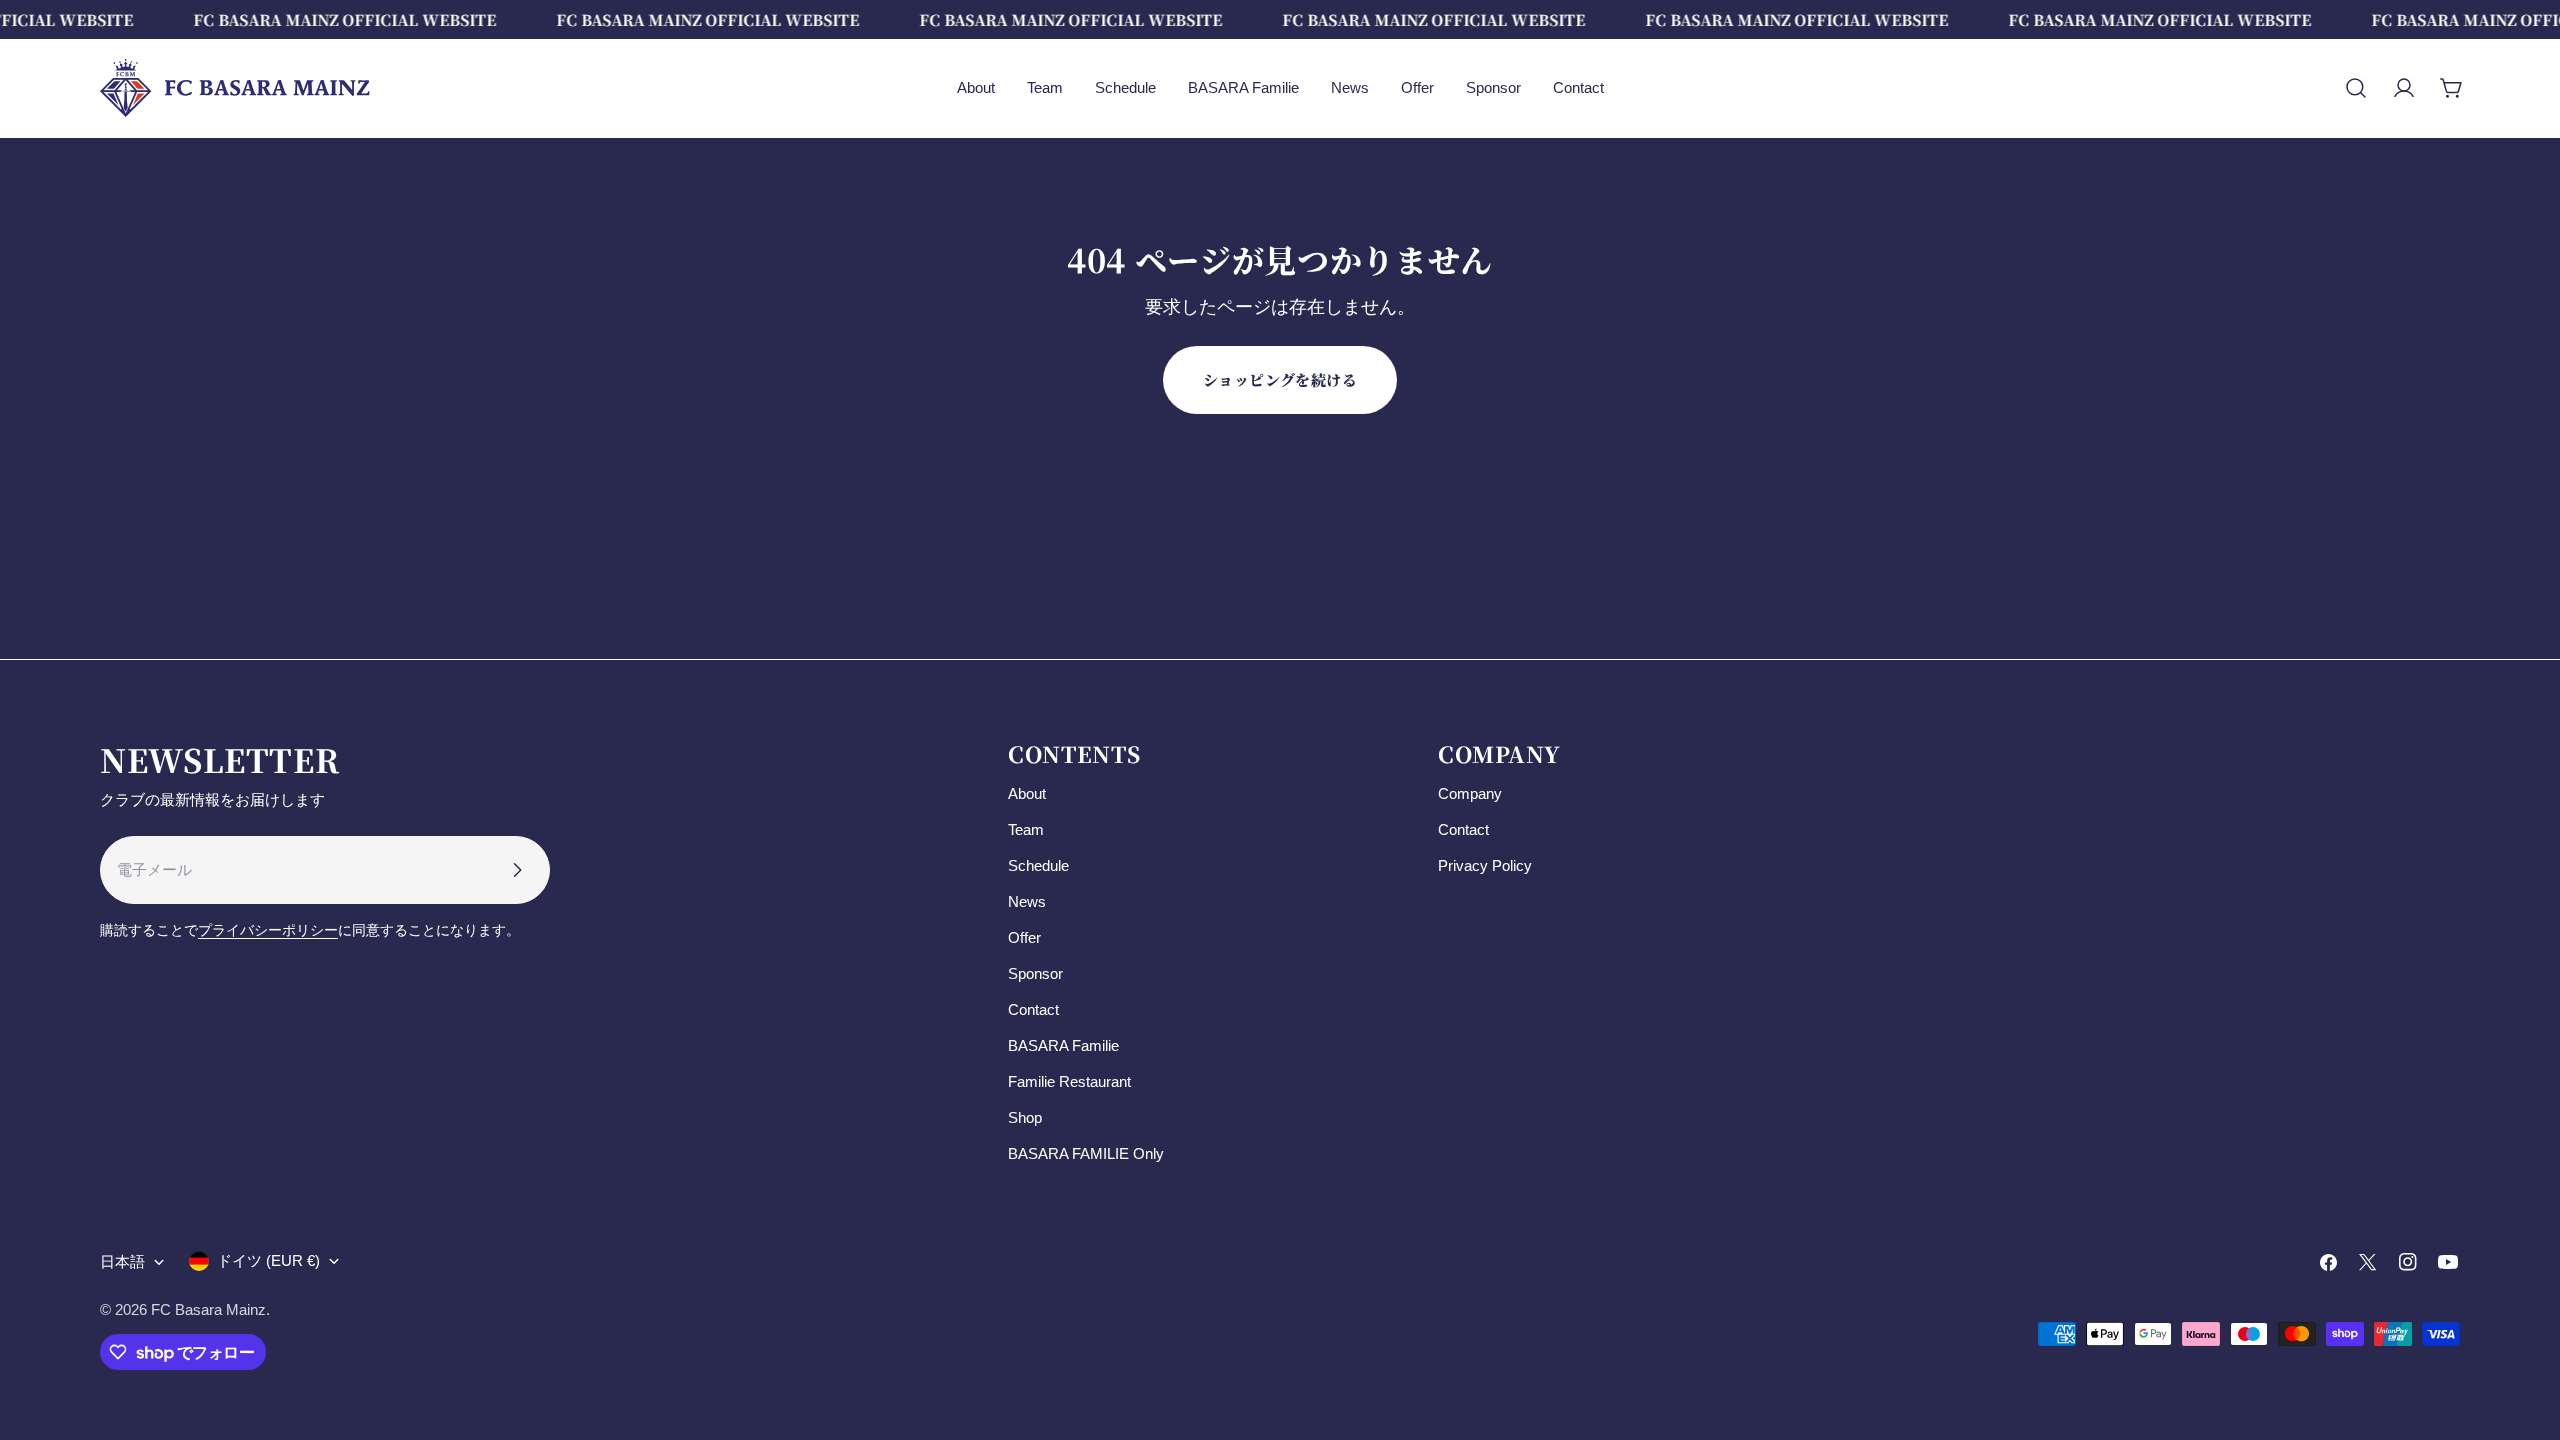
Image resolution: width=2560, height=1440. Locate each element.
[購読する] (517, 870)
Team (1026, 829)
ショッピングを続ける (1280, 379)
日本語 (122, 1261)
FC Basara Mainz (208, 1309)
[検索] (2356, 88)
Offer (1024, 937)
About (1027, 793)
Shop (1025, 1117)
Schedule (1038, 865)
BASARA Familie (1063, 1045)
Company (1470, 793)
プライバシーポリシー (268, 930)
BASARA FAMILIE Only (1086, 1153)
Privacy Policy (1485, 865)
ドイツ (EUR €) (268, 1260)
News (1027, 901)
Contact (1033, 1009)
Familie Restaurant (1069, 1081)
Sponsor (1035, 973)
